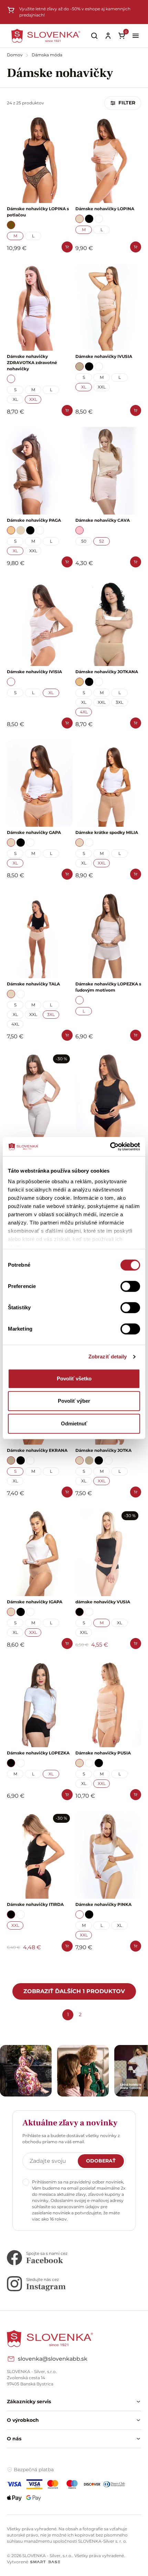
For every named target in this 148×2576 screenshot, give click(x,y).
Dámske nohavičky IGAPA (35, 1602)
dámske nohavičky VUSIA (103, 1602)
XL (15, 399)
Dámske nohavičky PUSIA (103, 1753)
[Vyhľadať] (94, 36)
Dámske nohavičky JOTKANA (107, 672)
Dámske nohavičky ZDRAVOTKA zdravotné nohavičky (32, 363)
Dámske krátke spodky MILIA (107, 832)
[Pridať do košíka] (67, 247)
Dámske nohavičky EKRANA (37, 1450)
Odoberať (101, 2161)
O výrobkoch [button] (23, 2420)
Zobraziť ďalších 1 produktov (74, 1991)
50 (84, 541)
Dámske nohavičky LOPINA (105, 209)
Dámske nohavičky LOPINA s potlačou (38, 212)
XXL (33, 399)
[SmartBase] (45, 2562)
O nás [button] (14, 2439)
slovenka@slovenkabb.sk (53, 2359)
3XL (119, 702)
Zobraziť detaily (108, 1357)
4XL (84, 712)
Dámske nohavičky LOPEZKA (38, 1753)
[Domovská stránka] (46, 36)
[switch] (130, 1286)
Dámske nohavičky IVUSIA (104, 356)
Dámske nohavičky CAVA (103, 520)
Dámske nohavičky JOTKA (103, 1450)
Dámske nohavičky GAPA (34, 832)
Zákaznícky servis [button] (29, 2402)
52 (102, 541)
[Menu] (136, 36)
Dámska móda (47, 55)
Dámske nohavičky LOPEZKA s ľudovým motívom (108, 987)
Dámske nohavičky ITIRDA (35, 1904)
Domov (15, 55)
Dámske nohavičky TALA (33, 984)
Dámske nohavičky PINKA (103, 1904)
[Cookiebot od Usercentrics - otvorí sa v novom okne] (110, 1146)
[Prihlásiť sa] (108, 36)
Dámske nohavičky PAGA (34, 520)
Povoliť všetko (74, 1379)
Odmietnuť (74, 1423)
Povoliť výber (74, 1401)
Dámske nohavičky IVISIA (34, 672)
